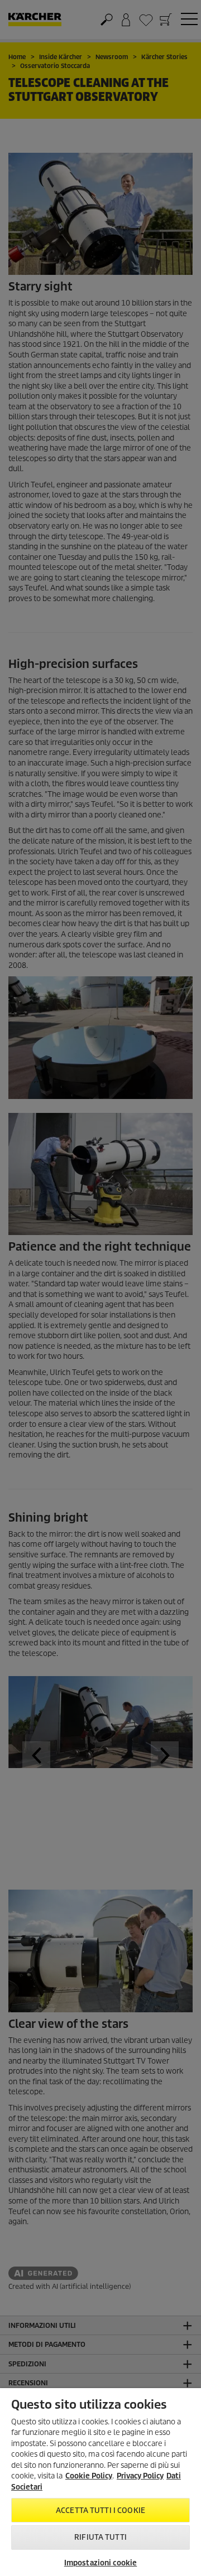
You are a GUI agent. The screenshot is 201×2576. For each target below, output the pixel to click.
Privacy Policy (140, 2476)
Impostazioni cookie (100, 2563)
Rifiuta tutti (100, 2537)
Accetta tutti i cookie (100, 2510)
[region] (100, 2482)
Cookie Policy (89, 2476)
